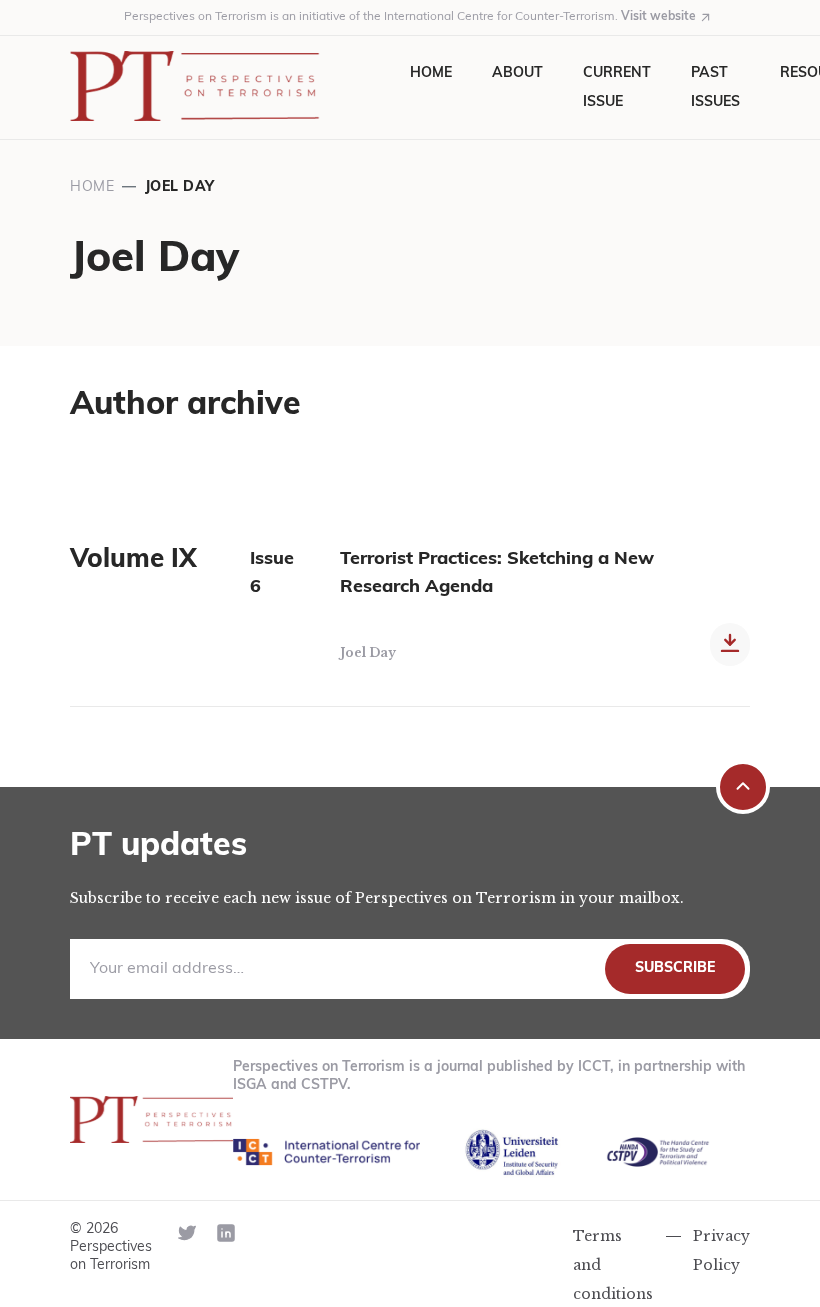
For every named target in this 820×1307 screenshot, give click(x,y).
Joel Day (368, 652)
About (517, 73)
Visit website (658, 17)
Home (431, 73)
